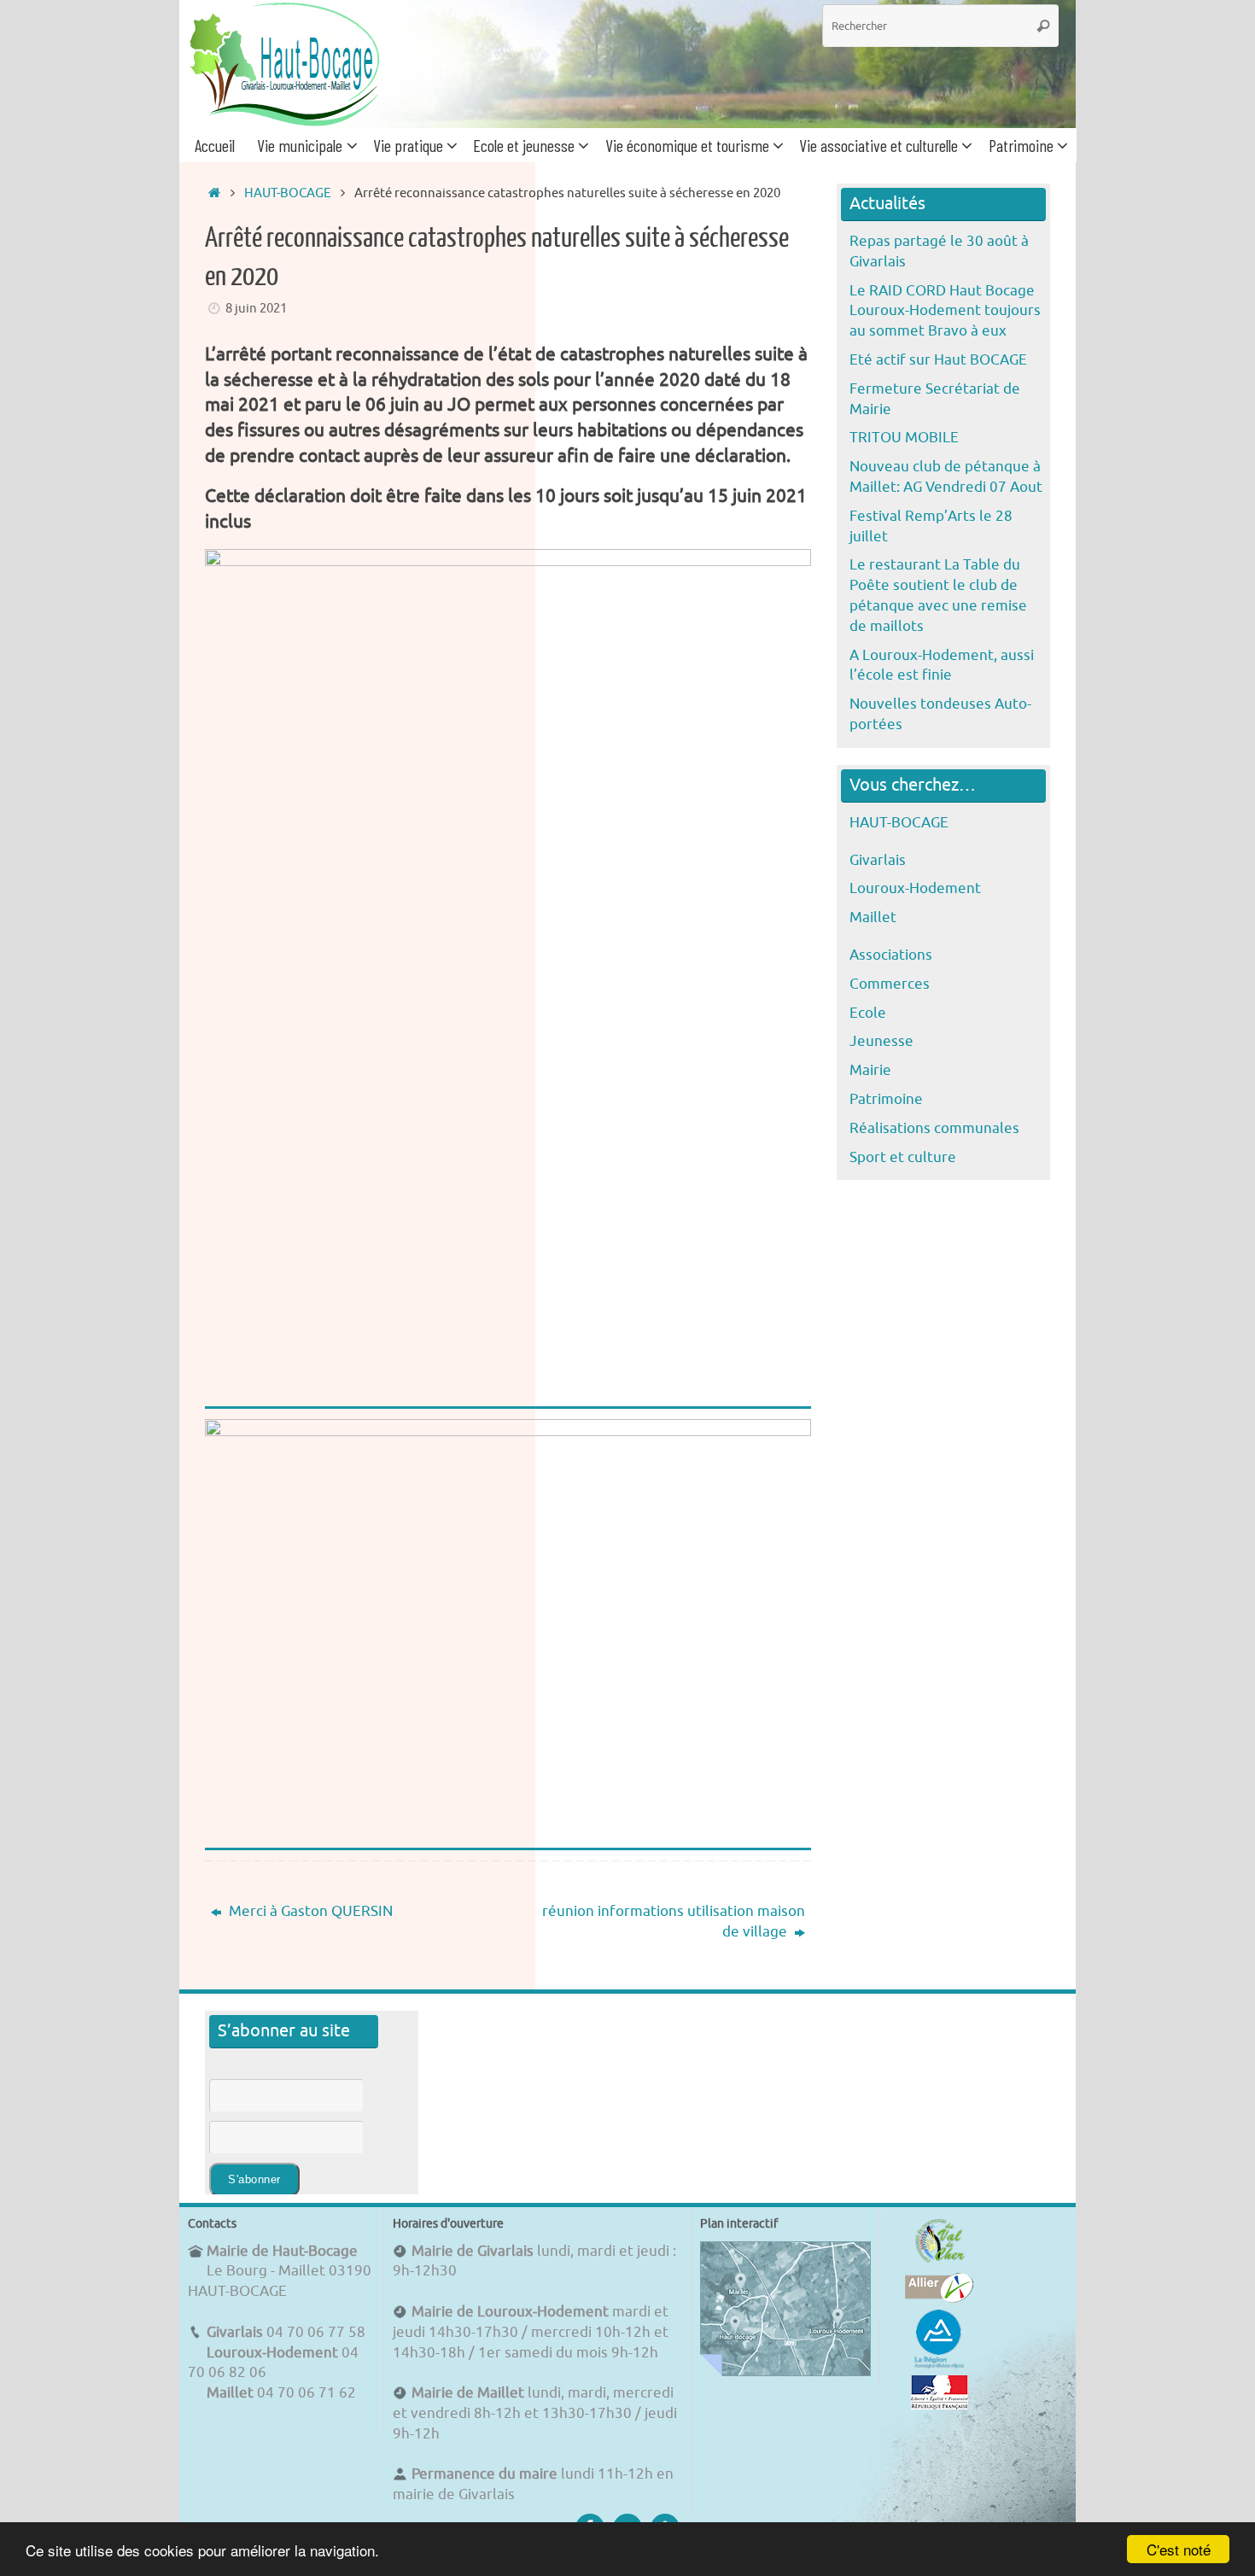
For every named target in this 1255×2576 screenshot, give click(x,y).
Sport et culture (903, 1157)
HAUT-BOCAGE (288, 193)
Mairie (870, 1070)
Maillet (873, 917)
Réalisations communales (934, 1128)
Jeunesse (881, 1041)
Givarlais (878, 860)
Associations (891, 955)
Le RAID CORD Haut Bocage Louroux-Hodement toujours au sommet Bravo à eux (945, 311)
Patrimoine (886, 1099)
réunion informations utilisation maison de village (674, 1922)
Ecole (868, 1013)
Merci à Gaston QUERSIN (309, 1911)
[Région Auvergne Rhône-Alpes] (939, 2366)
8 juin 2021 (256, 308)
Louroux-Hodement (915, 888)
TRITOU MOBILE (904, 438)
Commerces (890, 984)
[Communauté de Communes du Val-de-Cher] (940, 2262)
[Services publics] (940, 2405)
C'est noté (1179, 2549)
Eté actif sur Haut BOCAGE (938, 360)
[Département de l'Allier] (939, 2298)
